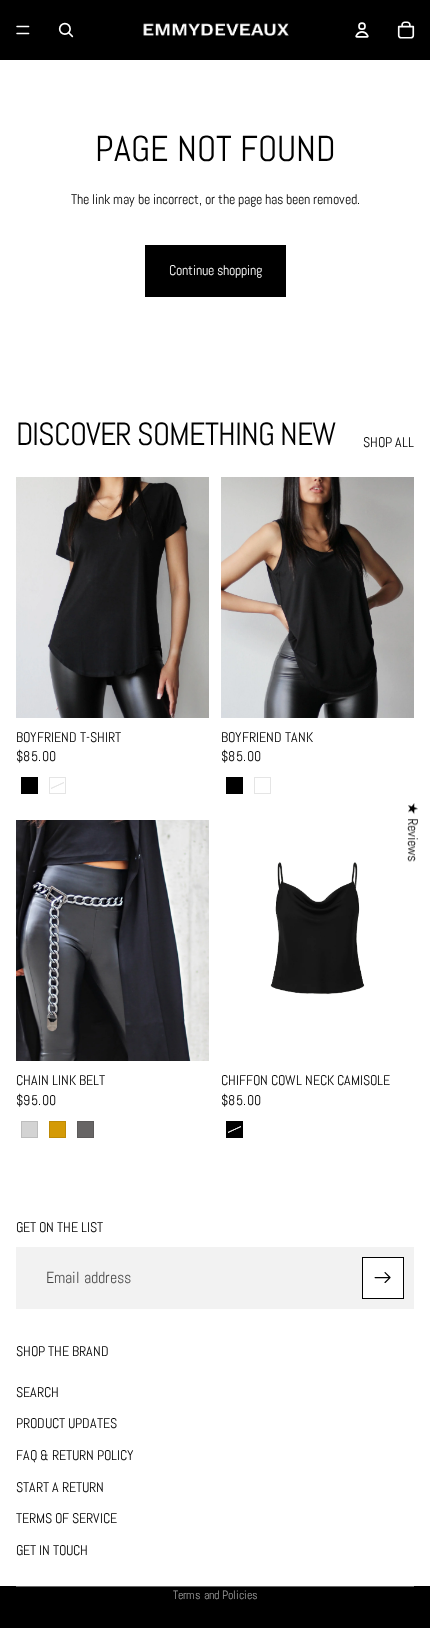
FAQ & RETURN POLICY (75, 1455)
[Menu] (23, 30)
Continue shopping (215, 270)
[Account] (362, 30)
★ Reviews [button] (413, 831)
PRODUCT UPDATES (66, 1424)
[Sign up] (383, 1278)
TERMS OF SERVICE (66, 1518)
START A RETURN (60, 1487)
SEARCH (37, 1392)
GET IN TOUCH (52, 1550)
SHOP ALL (388, 442)
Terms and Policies (215, 1595)
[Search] (66, 30)
